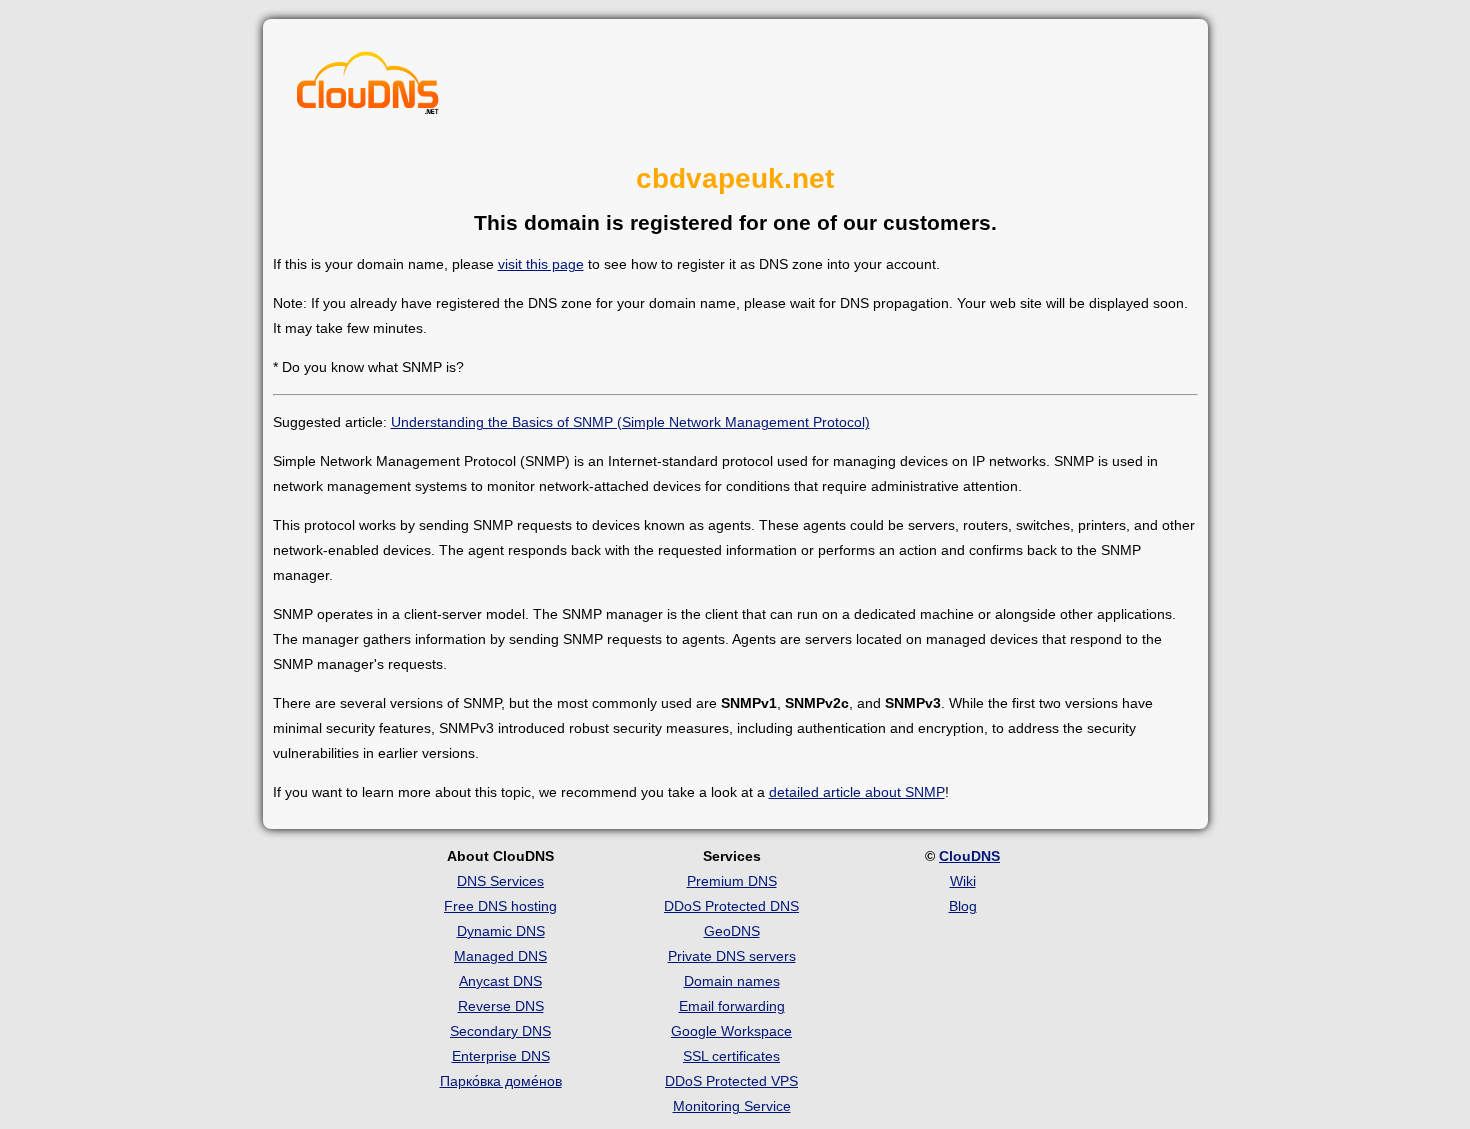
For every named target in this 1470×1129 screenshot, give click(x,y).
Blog (963, 906)
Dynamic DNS (501, 931)
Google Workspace (731, 1031)
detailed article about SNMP (857, 792)
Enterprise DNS (501, 1056)
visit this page (541, 264)
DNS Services (500, 881)
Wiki (963, 881)
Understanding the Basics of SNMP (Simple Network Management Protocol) (630, 422)
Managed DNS (500, 956)
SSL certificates (731, 1056)
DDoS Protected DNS (731, 906)
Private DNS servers (732, 956)
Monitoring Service (732, 1106)
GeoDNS (732, 931)
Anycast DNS (500, 981)
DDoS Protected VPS (731, 1081)
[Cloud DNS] (368, 88)
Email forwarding (732, 1006)
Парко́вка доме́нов (501, 1081)
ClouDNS (969, 856)
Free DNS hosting (500, 906)
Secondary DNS (500, 1031)
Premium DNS (732, 881)
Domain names (732, 981)
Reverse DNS (501, 1006)
